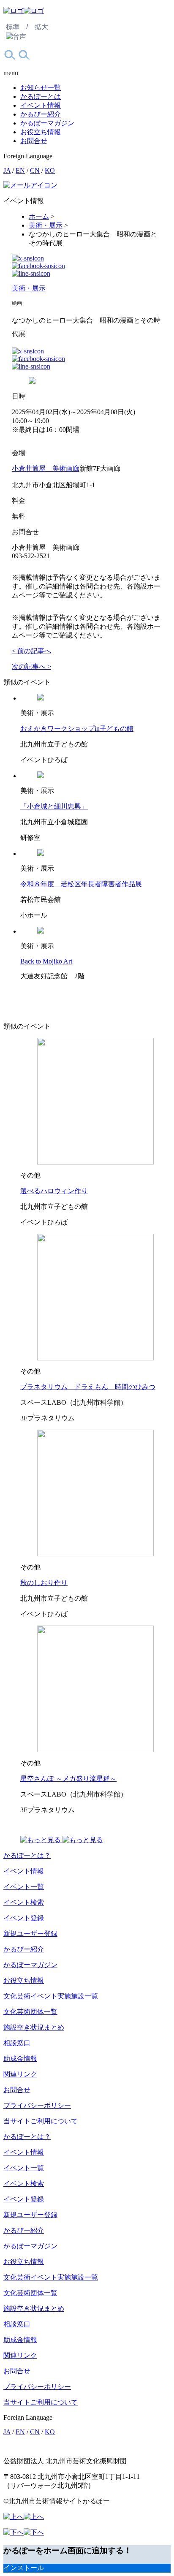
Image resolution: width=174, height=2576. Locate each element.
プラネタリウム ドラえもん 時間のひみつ (88, 1387)
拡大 (41, 27)
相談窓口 (17, 2043)
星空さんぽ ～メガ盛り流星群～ (68, 1779)
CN (35, 170)
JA (7, 170)
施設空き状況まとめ (34, 2027)
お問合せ (34, 141)
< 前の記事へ (31, 651)
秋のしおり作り (44, 1583)
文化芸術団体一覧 (30, 2012)
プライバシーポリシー (37, 2105)
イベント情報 (41, 105)
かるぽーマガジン (47, 123)
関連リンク (20, 2074)
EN (20, 170)
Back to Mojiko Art (46, 961)
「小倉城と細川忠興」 (54, 806)
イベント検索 (24, 1902)
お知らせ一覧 (41, 88)
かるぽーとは (41, 96)
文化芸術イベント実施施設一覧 (51, 1996)
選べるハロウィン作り (54, 1191)
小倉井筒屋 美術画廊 (46, 468)
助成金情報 (20, 2059)
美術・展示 (29, 288)
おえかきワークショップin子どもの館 (77, 729)
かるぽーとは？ (27, 1855)
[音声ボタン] (16, 37)
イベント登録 (24, 1918)
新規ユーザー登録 (30, 1934)
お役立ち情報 (41, 132)
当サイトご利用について (41, 2121)
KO (50, 170)
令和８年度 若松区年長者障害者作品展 (81, 884)
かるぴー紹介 (41, 114)
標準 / (17, 27)
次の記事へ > (31, 666)
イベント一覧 (24, 1887)
